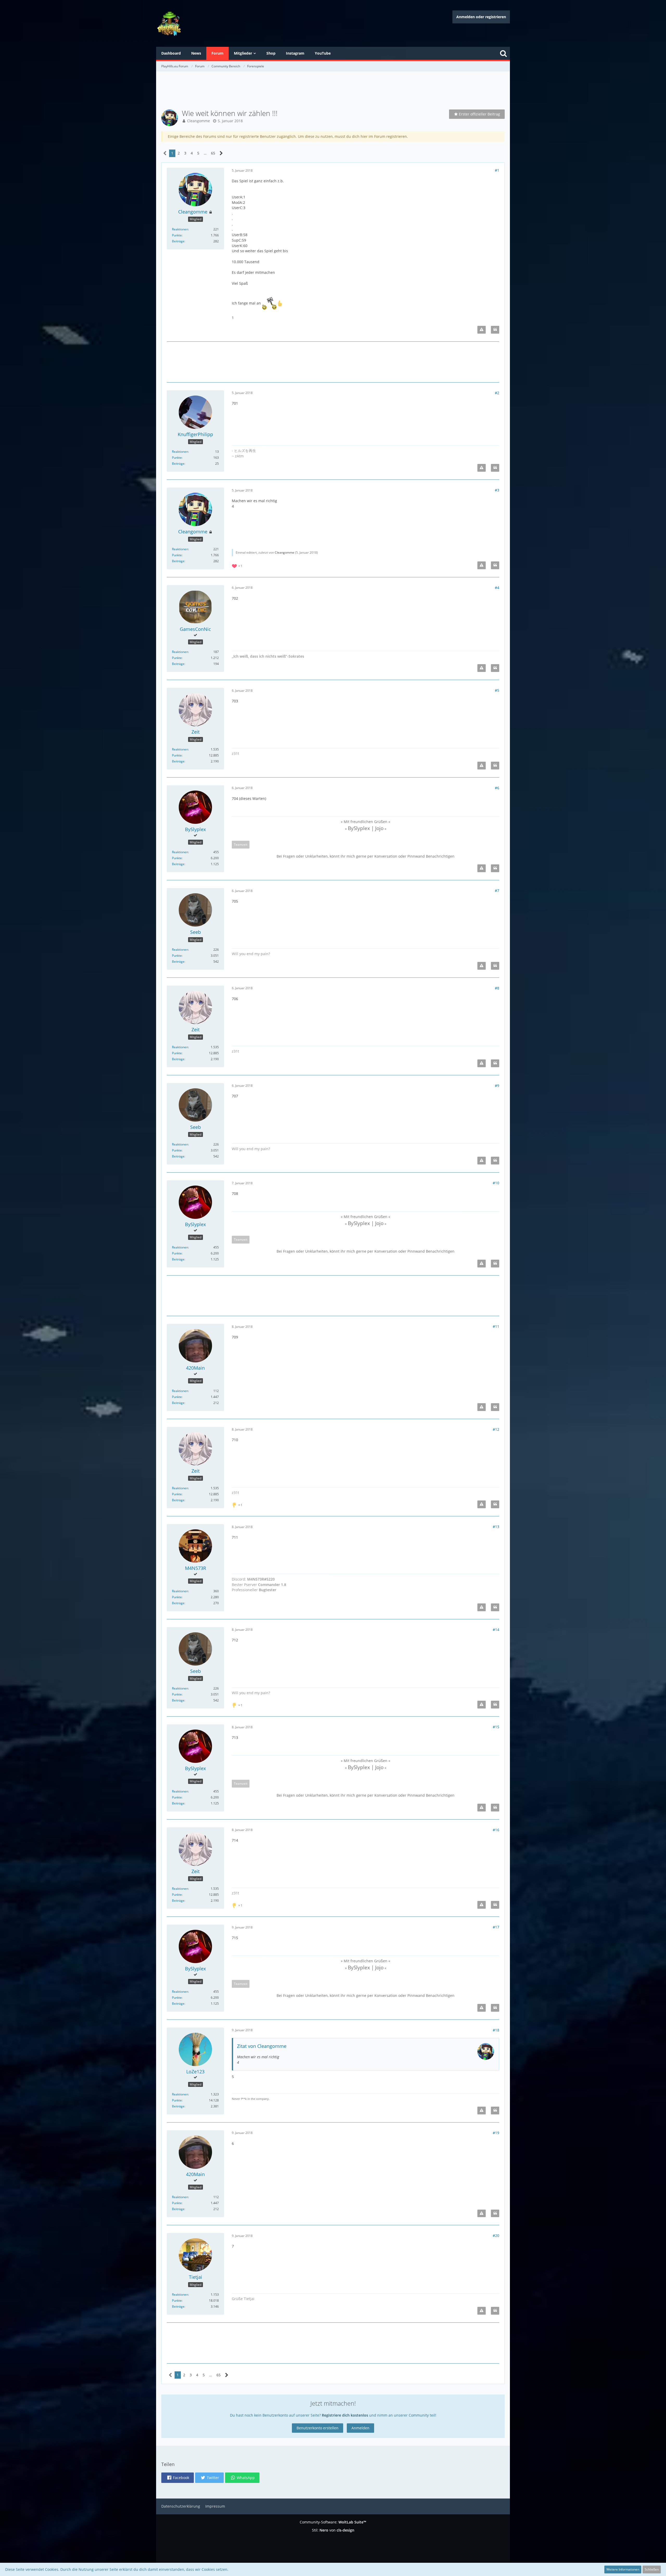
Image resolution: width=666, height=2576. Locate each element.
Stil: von (333, 2530)
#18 (496, 2030)
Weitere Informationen (623, 2569)
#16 (496, 1830)
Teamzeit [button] (241, 844)
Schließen (652, 2569)
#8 (497, 988)
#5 (497, 690)
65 (213, 153)
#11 (496, 1326)
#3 (497, 490)
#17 (496, 1927)
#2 (497, 393)
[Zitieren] (495, 330)
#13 (496, 1527)
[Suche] (503, 53)
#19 (496, 2133)
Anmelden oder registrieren (481, 17)
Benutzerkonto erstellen (318, 2428)
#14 (496, 1630)
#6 (497, 788)
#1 (497, 170)
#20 (496, 2235)
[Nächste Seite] (221, 153)
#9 (497, 1086)
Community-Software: (333, 2522)
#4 (497, 588)
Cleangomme (198, 121)
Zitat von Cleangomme (262, 2046)
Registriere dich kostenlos (345, 2415)
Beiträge (178, 241)
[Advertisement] (333, 91)
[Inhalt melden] (482, 330)
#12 (496, 1429)
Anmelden (360, 2428)
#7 (497, 891)
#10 (496, 1183)
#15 (496, 1727)
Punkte (177, 235)
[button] (178, 2478)
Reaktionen (180, 229)
